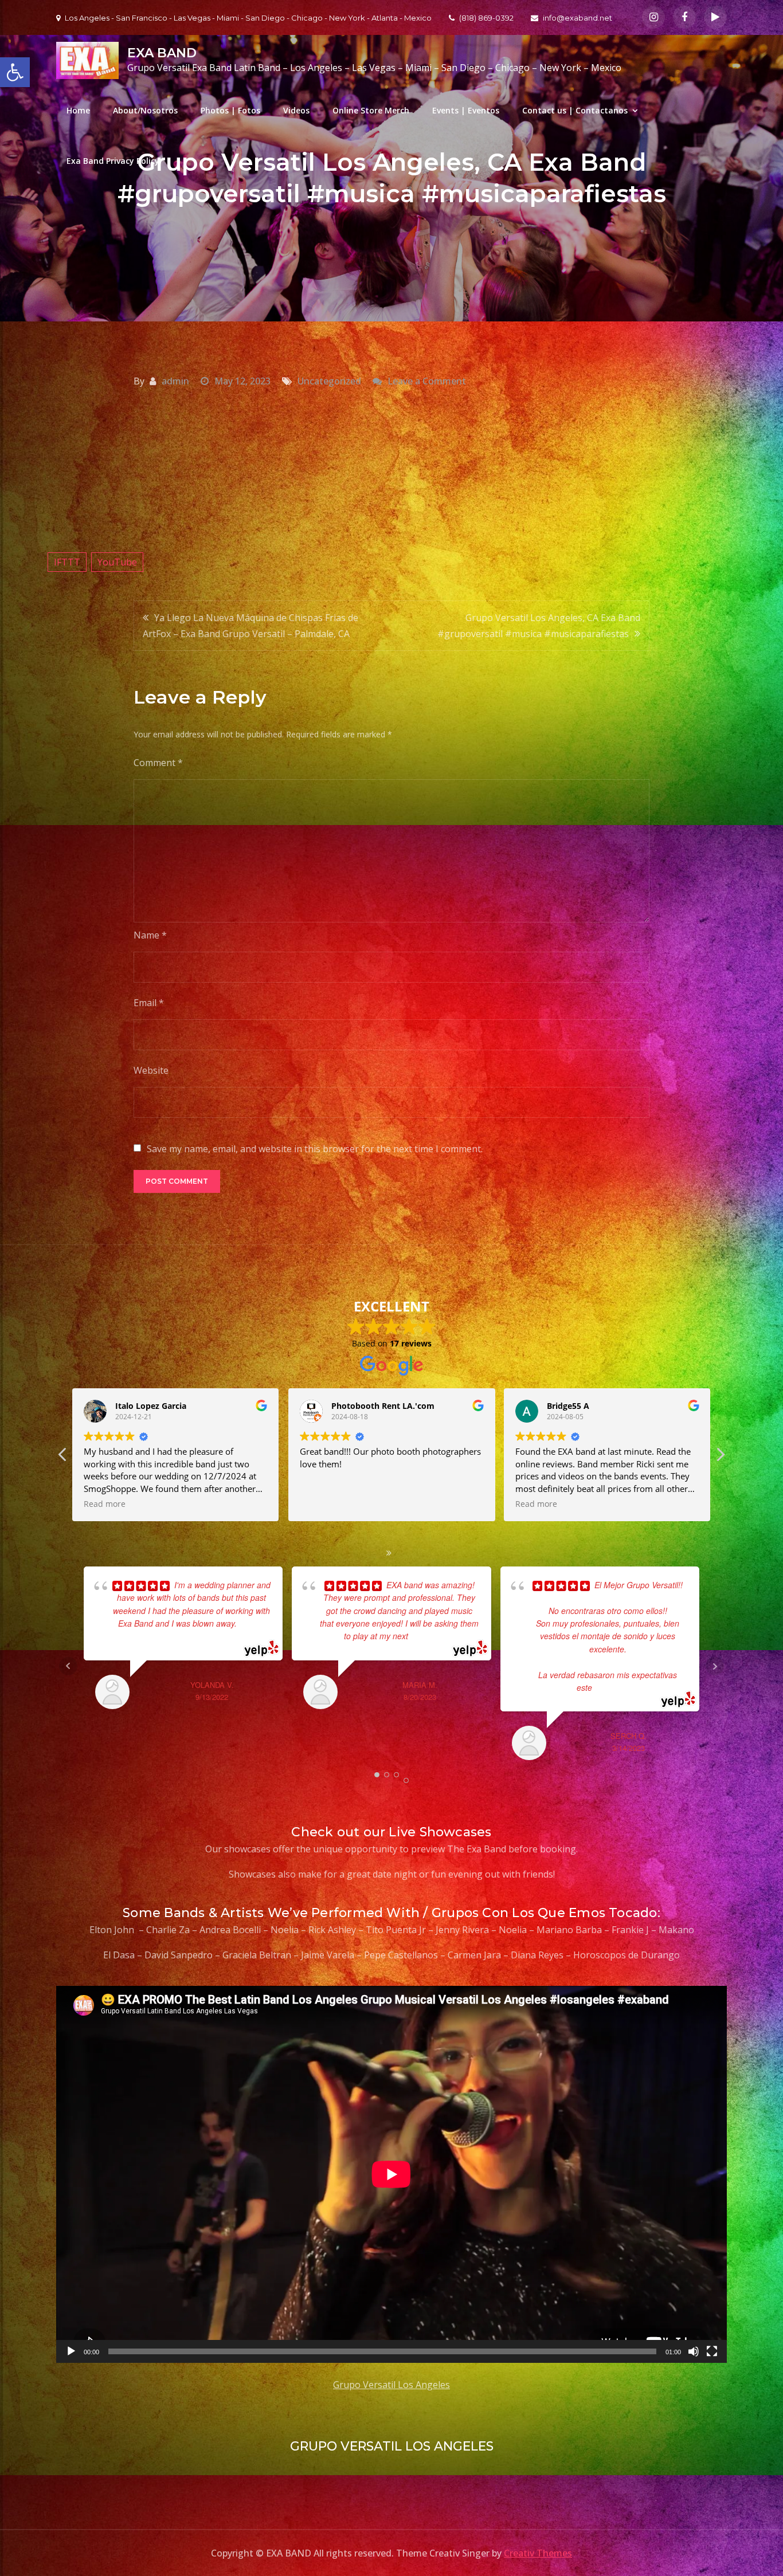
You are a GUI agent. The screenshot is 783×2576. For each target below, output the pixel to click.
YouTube (117, 562)
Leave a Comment (427, 381)
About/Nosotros (145, 110)
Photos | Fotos (230, 110)
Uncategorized (329, 381)
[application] (391, 2174)
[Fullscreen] (712, 2351)
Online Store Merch (371, 110)
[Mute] (694, 2351)
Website (151, 1070)
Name (150, 935)
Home (78, 110)
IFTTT (67, 562)
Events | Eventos (466, 110)
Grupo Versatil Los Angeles (391, 2385)
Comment (158, 763)
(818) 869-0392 (486, 18)
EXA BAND (162, 53)
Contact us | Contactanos (575, 110)
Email (149, 1003)
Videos (296, 110)
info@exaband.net (578, 18)
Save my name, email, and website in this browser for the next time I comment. (315, 1149)
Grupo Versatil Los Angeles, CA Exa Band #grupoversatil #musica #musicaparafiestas (539, 626)
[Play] (71, 2351)
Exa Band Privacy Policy (113, 161)
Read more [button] (321, 1504)
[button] (720, 1458)
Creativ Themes (538, 2553)
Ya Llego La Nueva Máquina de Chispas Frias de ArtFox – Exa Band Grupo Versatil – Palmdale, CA (250, 626)
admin (175, 381)
